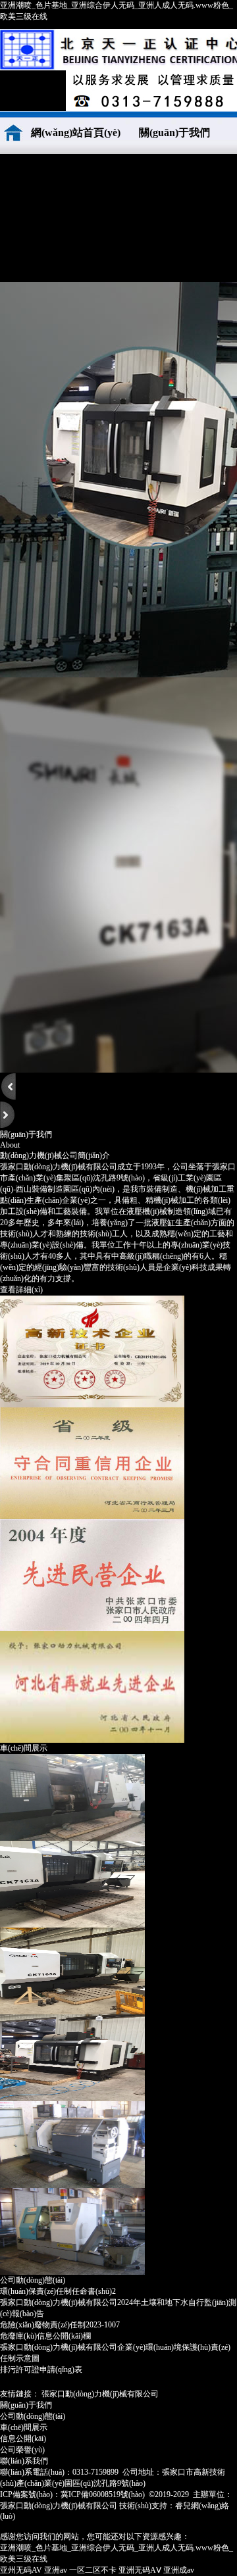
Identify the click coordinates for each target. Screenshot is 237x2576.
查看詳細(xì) (21, 1290)
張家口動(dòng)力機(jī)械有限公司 (100, 2394)
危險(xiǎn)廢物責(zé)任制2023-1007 (60, 2325)
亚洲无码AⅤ (140, 2570)
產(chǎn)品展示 (148, 175)
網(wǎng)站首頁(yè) (76, 133)
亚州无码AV (21, 2570)
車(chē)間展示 (50, 218)
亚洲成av (179, 2570)
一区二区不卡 (93, 2570)
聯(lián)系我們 (50, 261)
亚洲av (56, 2570)
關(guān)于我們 (174, 133)
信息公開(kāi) (23, 2439)
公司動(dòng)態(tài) (148, 218)
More (225, 2279)
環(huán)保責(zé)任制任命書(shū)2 (58, 2291)
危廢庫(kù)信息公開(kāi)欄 (45, 2336)
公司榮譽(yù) (50, 175)
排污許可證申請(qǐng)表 (41, 2369)
